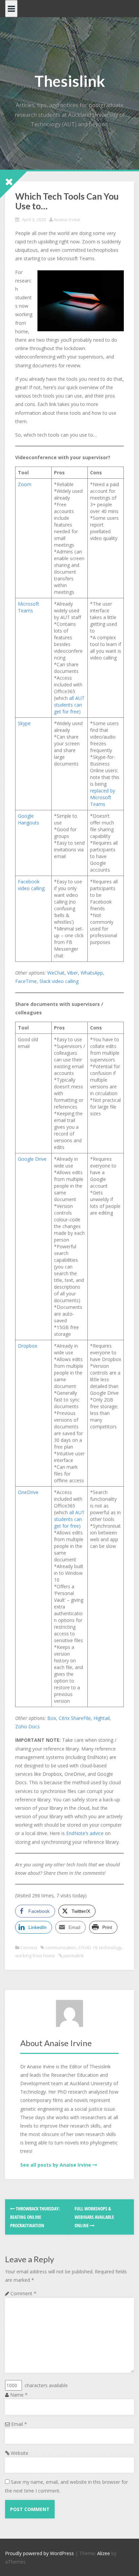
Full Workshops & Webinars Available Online (94, 2217)
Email (19, 2424)
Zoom (25, 484)
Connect (29, 1947)
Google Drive (32, 1159)
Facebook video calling (31, 885)
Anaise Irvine (67, 219)
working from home (35, 1956)
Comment (23, 2293)
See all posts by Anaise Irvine (56, 2165)
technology (110, 1947)
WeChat (56, 973)
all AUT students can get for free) (69, 705)
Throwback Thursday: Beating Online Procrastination (35, 2217)
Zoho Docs (27, 1726)
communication (61, 1947)
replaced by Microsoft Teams (103, 797)
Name (19, 2395)
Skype (24, 723)
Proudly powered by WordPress (39, 2553)
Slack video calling (59, 981)
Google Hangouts (29, 819)
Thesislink (70, 81)
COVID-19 (88, 1947)
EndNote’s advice (85, 1833)
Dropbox (27, 1346)
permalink (73, 1956)
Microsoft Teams (29, 607)
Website (20, 2453)
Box (52, 1718)
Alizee (104, 2553)
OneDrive (28, 1492)
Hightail (102, 1718)
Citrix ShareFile (75, 1718)
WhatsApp (92, 973)
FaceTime (26, 981)
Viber (73, 973)
